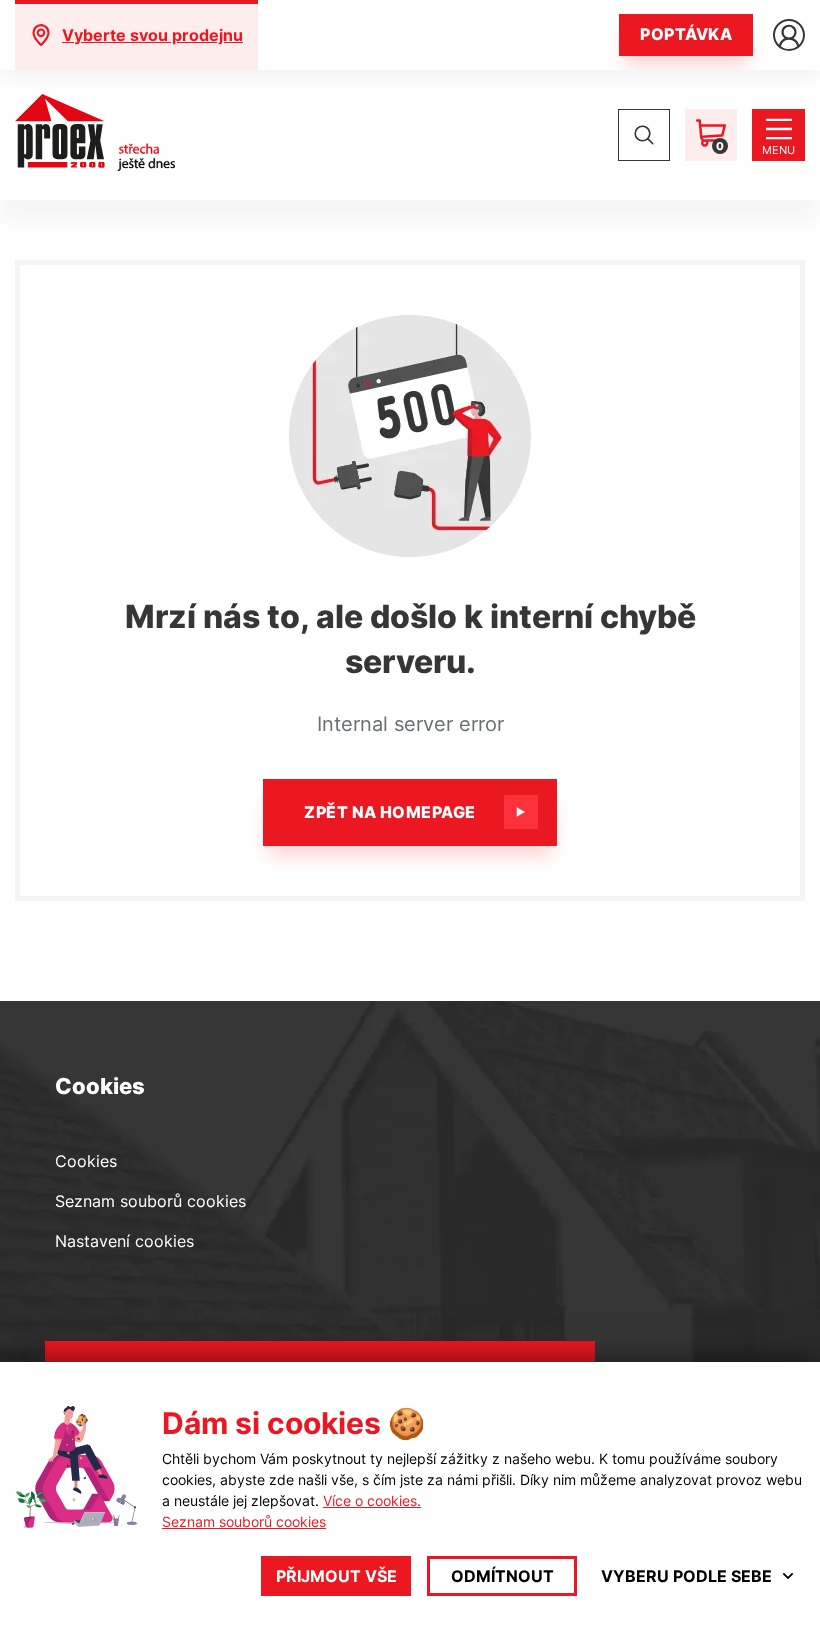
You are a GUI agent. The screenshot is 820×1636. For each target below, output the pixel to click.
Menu (778, 150)
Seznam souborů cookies (150, 1201)
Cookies (86, 1161)
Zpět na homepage (390, 812)
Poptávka (686, 34)
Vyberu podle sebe (686, 1576)
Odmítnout (502, 1576)
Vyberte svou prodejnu (152, 35)
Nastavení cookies (124, 1241)
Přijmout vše (336, 1576)
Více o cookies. (372, 1500)
